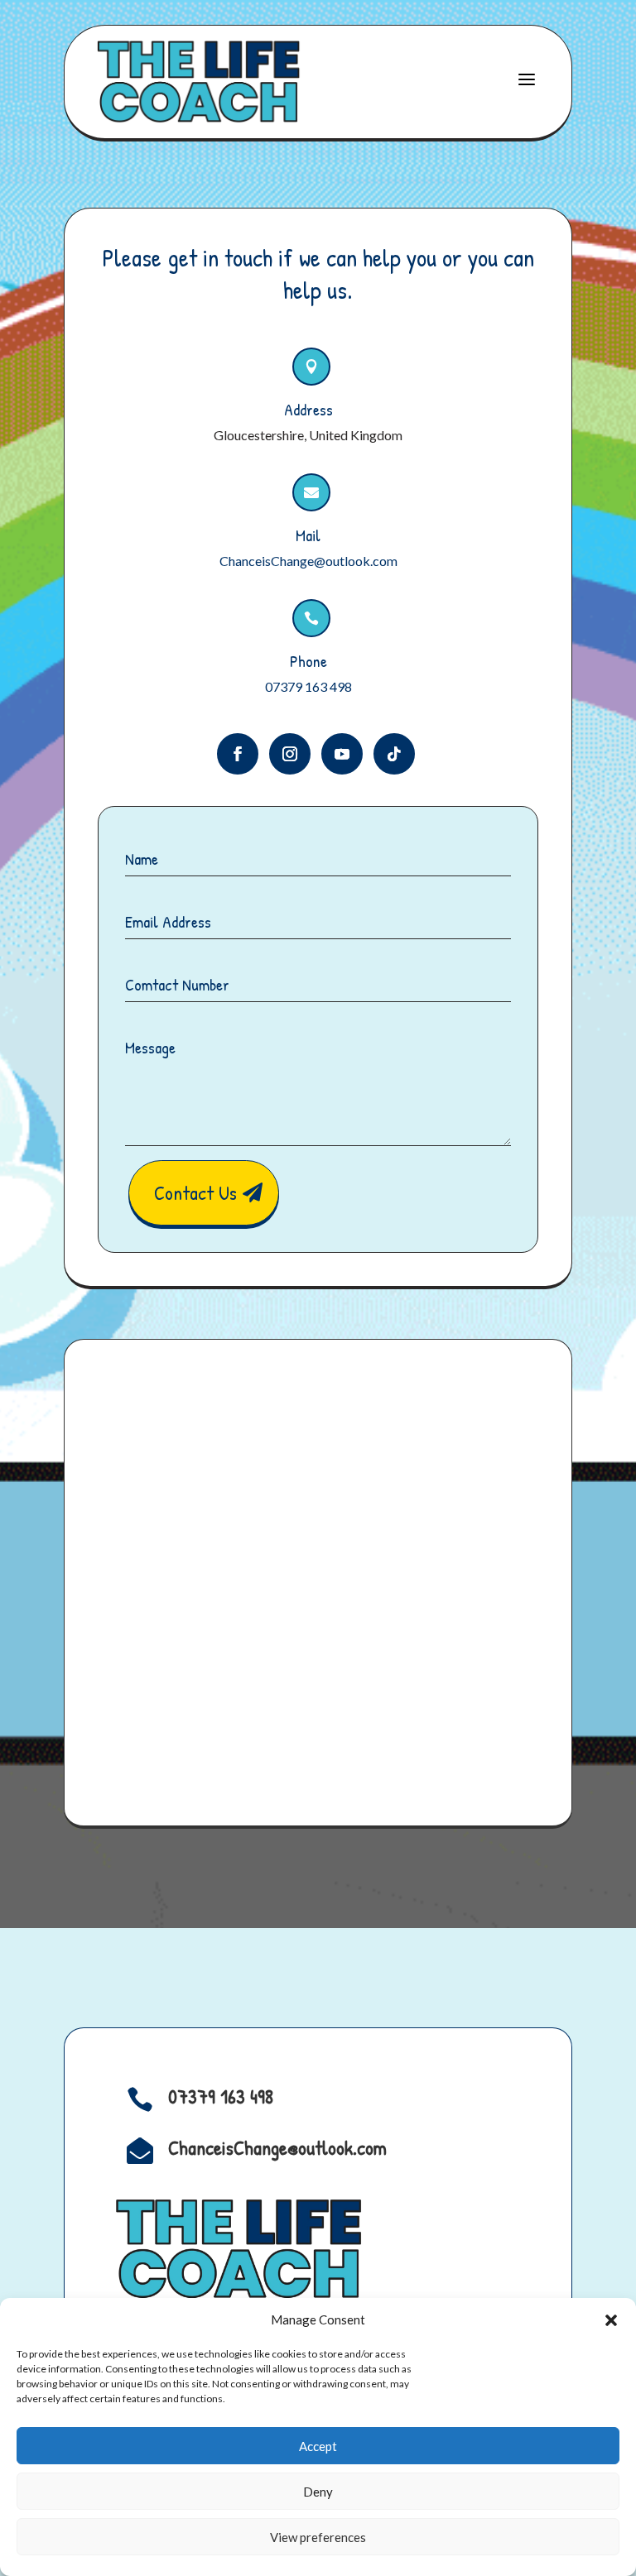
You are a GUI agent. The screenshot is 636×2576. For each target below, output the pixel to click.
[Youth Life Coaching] (198, 82)
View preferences (318, 2537)
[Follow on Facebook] (238, 754)
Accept (318, 2446)
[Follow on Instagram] (290, 754)
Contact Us (195, 1192)
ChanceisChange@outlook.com (308, 561)
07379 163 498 (308, 686)
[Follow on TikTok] (394, 754)
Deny (318, 2492)
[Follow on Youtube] (342, 754)
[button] (611, 2320)
